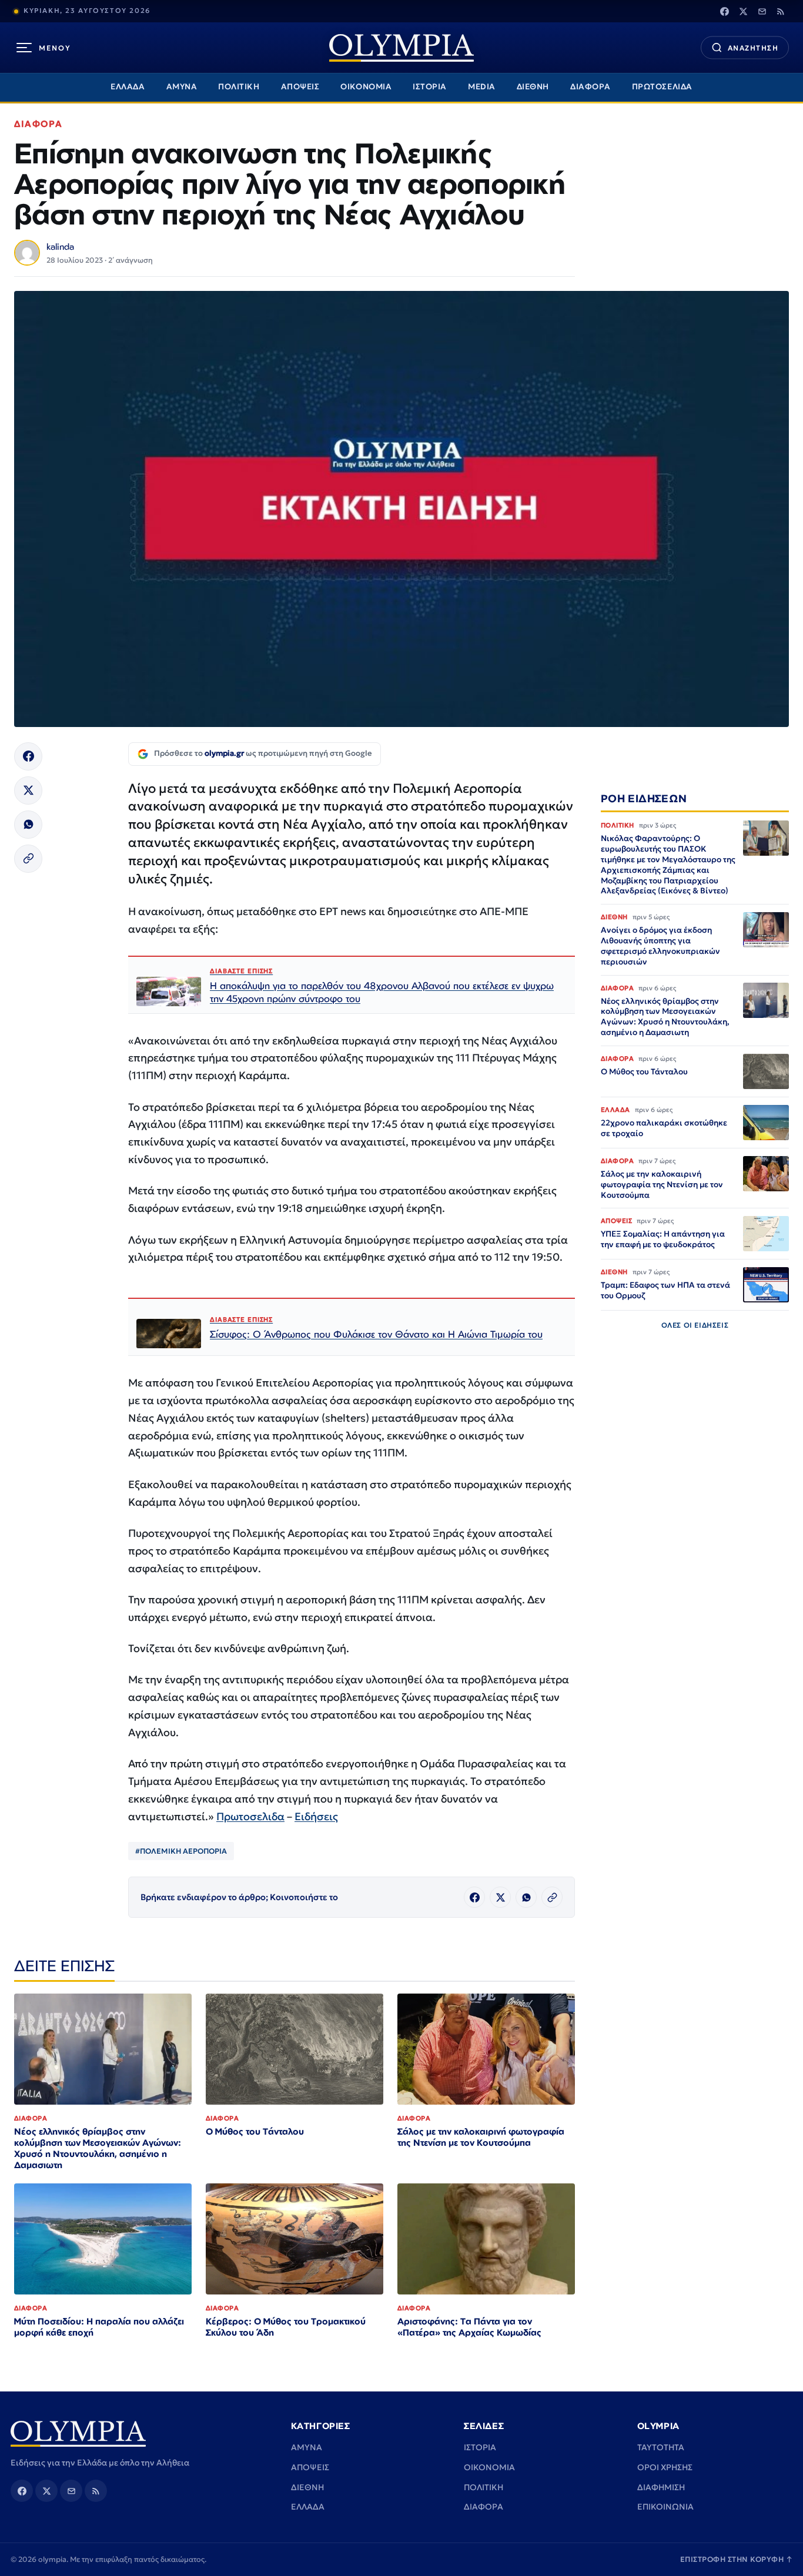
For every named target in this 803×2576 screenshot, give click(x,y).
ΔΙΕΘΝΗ (533, 87)
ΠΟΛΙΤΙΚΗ (239, 87)
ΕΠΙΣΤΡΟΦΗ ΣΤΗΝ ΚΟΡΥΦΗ (737, 2559)
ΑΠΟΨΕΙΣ (300, 87)
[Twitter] (743, 11)
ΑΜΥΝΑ (182, 87)
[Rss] (781, 11)
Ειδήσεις (316, 1816)
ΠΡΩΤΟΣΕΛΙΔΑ (662, 87)
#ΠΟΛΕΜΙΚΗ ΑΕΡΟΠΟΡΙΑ (181, 1851)
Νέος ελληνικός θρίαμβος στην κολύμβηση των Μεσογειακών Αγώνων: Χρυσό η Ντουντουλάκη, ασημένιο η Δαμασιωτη (98, 2148)
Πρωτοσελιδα (250, 1816)
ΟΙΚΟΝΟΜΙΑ (366, 87)
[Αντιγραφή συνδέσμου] (28, 859)
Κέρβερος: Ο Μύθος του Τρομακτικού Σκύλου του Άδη (286, 2327)
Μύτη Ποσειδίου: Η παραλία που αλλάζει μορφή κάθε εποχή (99, 2327)
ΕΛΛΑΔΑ (128, 87)
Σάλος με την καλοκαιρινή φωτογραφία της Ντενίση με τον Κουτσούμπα (481, 2137)
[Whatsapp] (28, 825)
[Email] (762, 11)
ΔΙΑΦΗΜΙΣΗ (661, 2487)
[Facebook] (724, 11)
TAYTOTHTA (661, 2447)
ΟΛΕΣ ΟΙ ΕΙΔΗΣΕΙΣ (695, 1325)
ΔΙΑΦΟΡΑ (590, 87)
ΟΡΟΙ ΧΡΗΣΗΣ (665, 2467)
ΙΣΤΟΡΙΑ (430, 87)
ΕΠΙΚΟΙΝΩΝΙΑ (665, 2507)
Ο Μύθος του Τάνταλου (255, 2131)
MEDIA (482, 87)
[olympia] (401, 48)
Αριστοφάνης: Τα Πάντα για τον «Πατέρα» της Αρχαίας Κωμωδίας (469, 2327)
